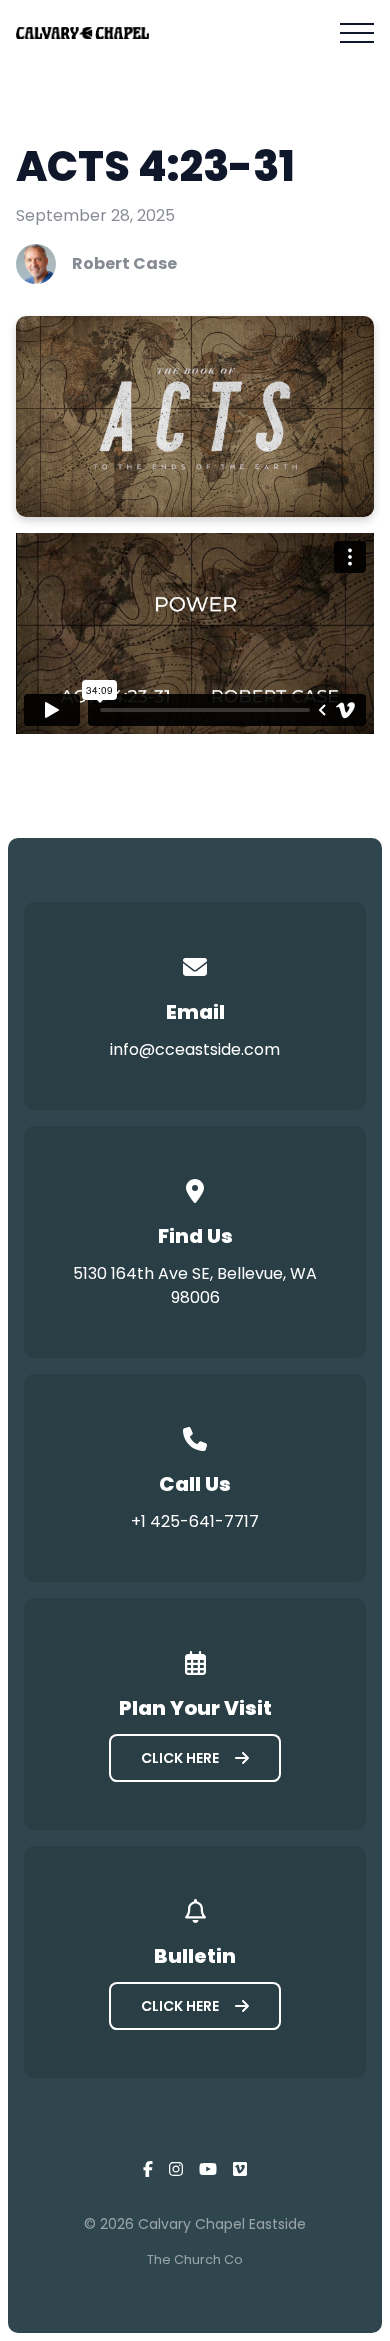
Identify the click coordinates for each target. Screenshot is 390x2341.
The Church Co (195, 2259)
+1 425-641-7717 (195, 1521)
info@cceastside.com (195, 1049)
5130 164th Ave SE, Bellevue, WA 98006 (195, 1285)
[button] (357, 33)
